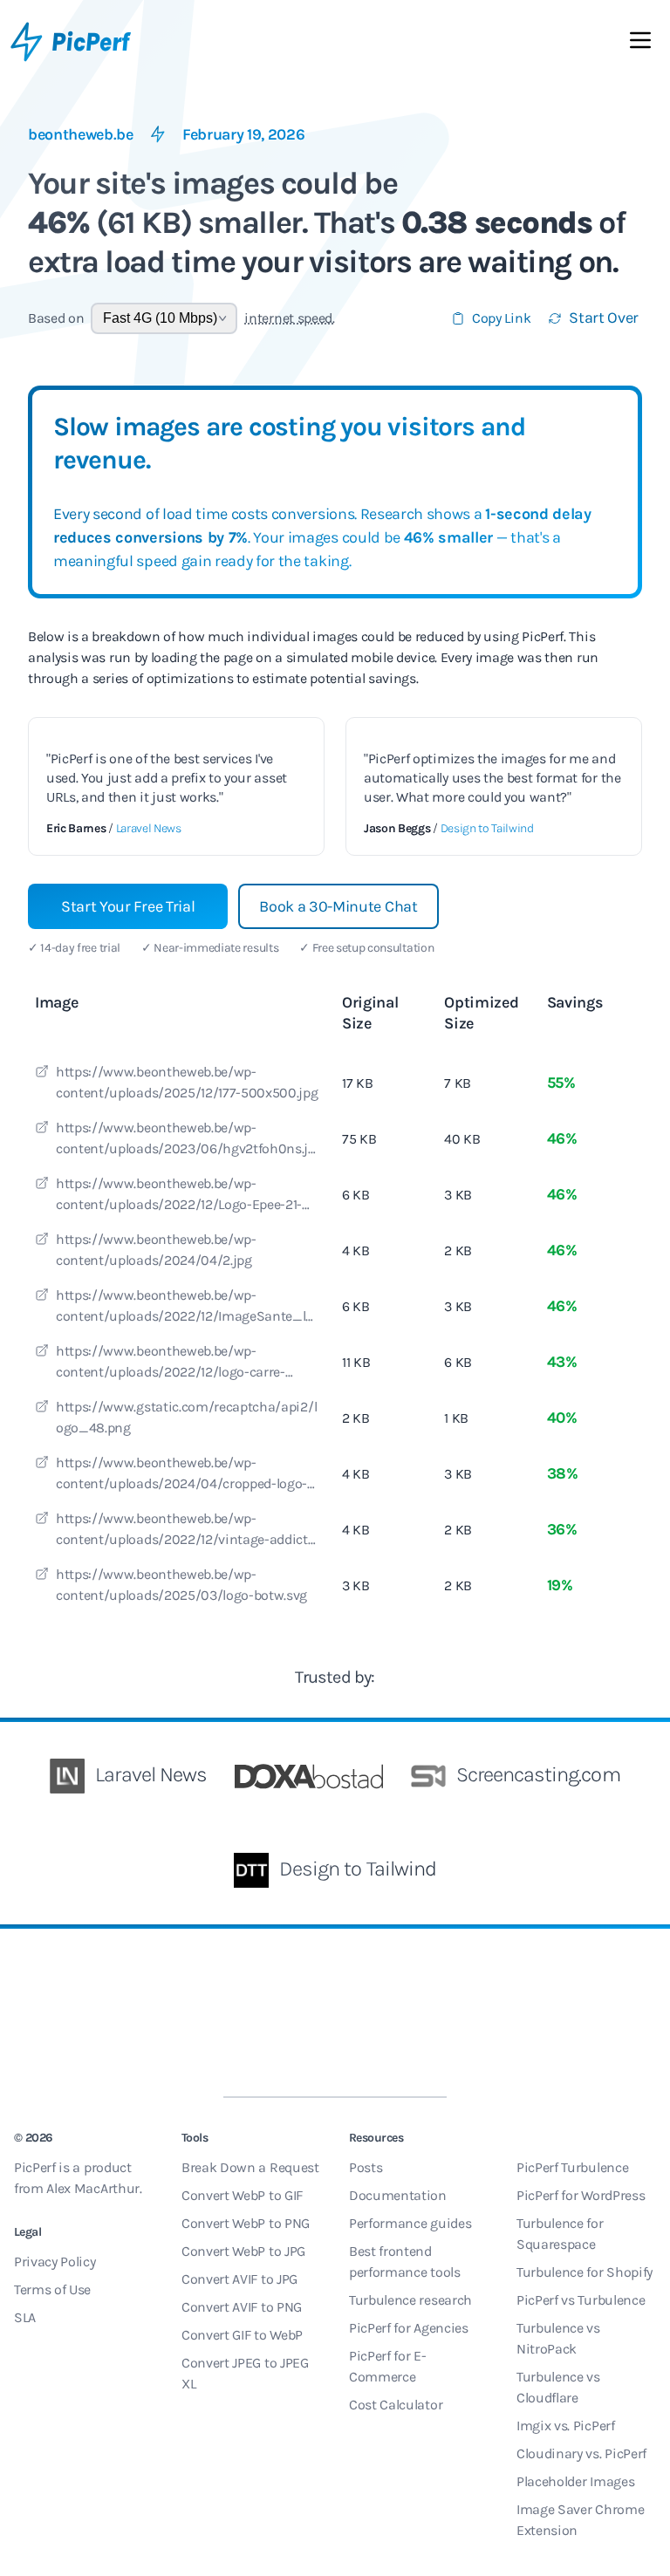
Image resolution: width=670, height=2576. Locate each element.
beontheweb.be (81, 134)
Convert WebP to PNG (246, 2223)
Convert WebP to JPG (243, 2251)
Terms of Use (52, 2289)
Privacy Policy (55, 2262)
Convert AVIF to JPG (239, 2279)
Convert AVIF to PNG (242, 2307)
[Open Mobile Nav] (640, 44)
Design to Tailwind (487, 828)
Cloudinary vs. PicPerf (581, 2453)
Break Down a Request (250, 2167)
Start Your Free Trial (128, 906)
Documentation (398, 2195)
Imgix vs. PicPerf (566, 2426)
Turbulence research (410, 2300)
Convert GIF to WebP (242, 2335)
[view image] (42, 1074)
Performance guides (410, 2223)
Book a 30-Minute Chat (338, 906)
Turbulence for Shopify (585, 2272)
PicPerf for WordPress (581, 2195)
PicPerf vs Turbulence (581, 2300)
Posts (366, 2167)
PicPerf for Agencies (409, 2328)
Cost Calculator (396, 2405)
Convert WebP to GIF (242, 2195)
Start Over (604, 318)
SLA (25, 2317)
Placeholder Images (575, 2481)
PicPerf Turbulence (572, 2167)
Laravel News (149, 828)
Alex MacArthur (93, 2188)
